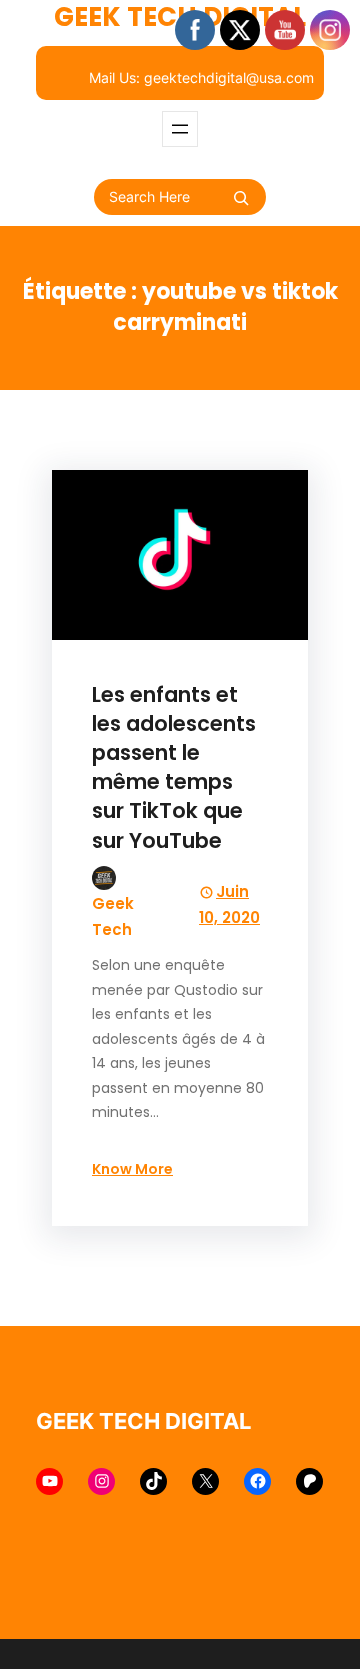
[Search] (241, 198)
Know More (132, 1169)
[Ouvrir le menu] (180, 129)
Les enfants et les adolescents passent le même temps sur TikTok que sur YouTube (174, 767)
